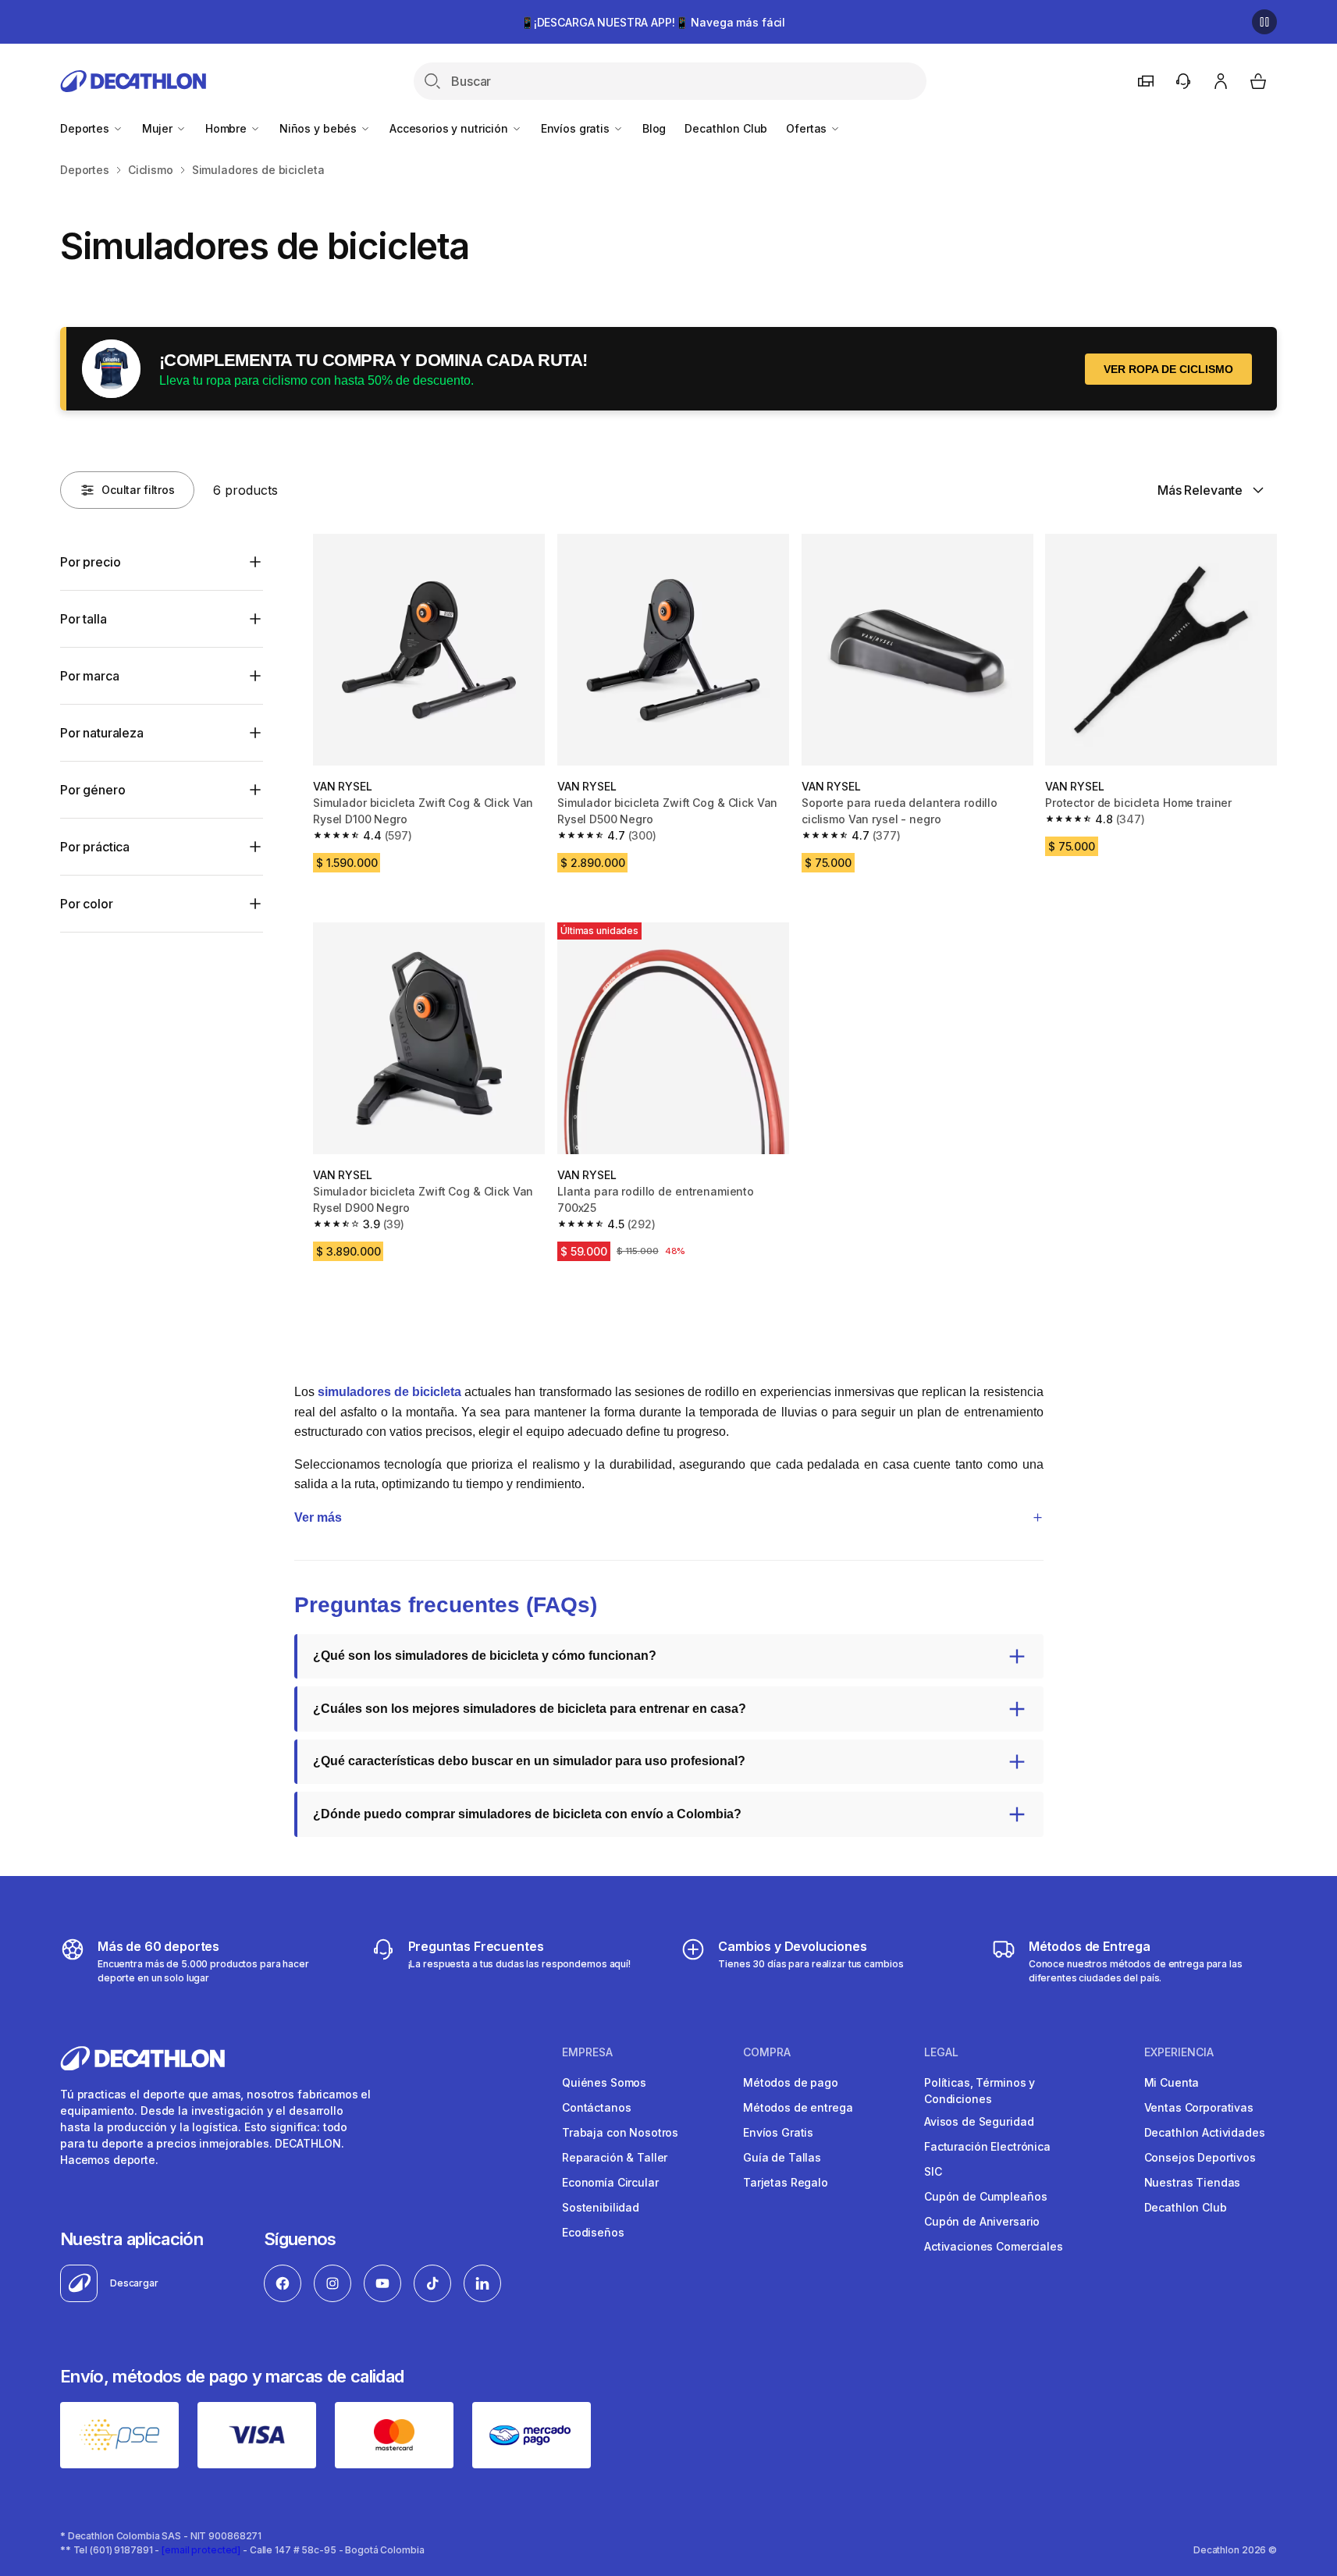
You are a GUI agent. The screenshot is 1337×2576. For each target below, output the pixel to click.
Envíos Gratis (778, 2132)
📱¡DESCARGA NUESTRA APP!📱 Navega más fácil (653, 22)
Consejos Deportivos (1200, 2157)
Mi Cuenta (1172, 2082)
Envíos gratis (577, 128)
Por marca (90, 676)
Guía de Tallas (782, 2157)
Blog (654, 128)
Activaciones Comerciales (994, 2246)
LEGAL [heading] (941, 2052)
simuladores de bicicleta (389, 1392)
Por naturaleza (102, 733)
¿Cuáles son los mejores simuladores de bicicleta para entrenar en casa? (530, 1709)
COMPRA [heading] (767, 2052)
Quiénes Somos (604, 2082)
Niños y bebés (320, 128)
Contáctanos (596, 2107)
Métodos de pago (791, 2082)
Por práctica (95, 847)
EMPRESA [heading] (587, 2052)
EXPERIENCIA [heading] (1179, 2052)
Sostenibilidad (601, 2207)
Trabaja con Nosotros (620, 2132)
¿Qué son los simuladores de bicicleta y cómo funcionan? (485, 1656)
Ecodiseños (593, 2232)
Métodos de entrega (798, 2107)
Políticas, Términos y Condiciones (980, 2091)
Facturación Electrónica (987, 2146)
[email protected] (201, 2550)
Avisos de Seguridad (979, 2121)
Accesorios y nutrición (450, 128)
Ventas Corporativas (1199, 2107)
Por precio (90, 562)
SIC (933, 2171)
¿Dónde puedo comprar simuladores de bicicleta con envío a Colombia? (527, 1814)
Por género (92, 790)
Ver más (318, 1517)
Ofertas (808, 128)
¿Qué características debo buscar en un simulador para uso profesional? (529, 1761)
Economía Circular (610, 2182)
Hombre (228, 128)
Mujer (159, 128)
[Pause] (1264, 22)
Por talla (84, 619)
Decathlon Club (726, 128)
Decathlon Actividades (1205, 2132)
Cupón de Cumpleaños (985, 2196)
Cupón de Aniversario (982, 2221)
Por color (87, 904)
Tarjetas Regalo (786, 2182)
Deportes (86, 128)
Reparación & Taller (615, 2157)
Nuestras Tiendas (1193, 2182)
